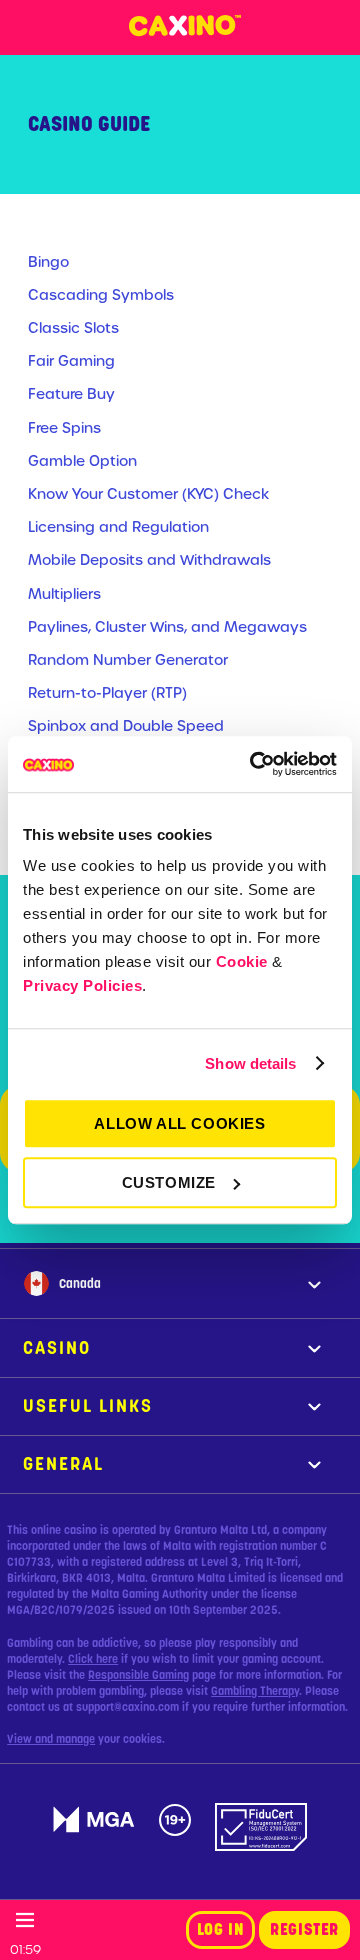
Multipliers (64, 594)
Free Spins (64, 428)
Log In (221, 1930)
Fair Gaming (71, 361)
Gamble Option (82, 461)
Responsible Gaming (138, 1675)
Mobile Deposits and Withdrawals (149, 560)
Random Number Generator (128, 660)
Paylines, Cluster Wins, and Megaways (167, 627)
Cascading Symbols (101, 295)
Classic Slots (73, 328)
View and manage (51, 1739)
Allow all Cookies (179, 1123)
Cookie (242, 961)
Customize (169, 1182)
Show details (250, 1063)
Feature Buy (71, 394)
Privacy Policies (82, 985)
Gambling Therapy (255, 1691)
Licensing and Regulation (118, 527)
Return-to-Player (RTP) (107, 693)
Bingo (48, 262)
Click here (93, 1659)
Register (304, 1930)
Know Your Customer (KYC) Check (148, 494)
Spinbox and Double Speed (126, 726)
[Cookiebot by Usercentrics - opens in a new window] (254, 764)
